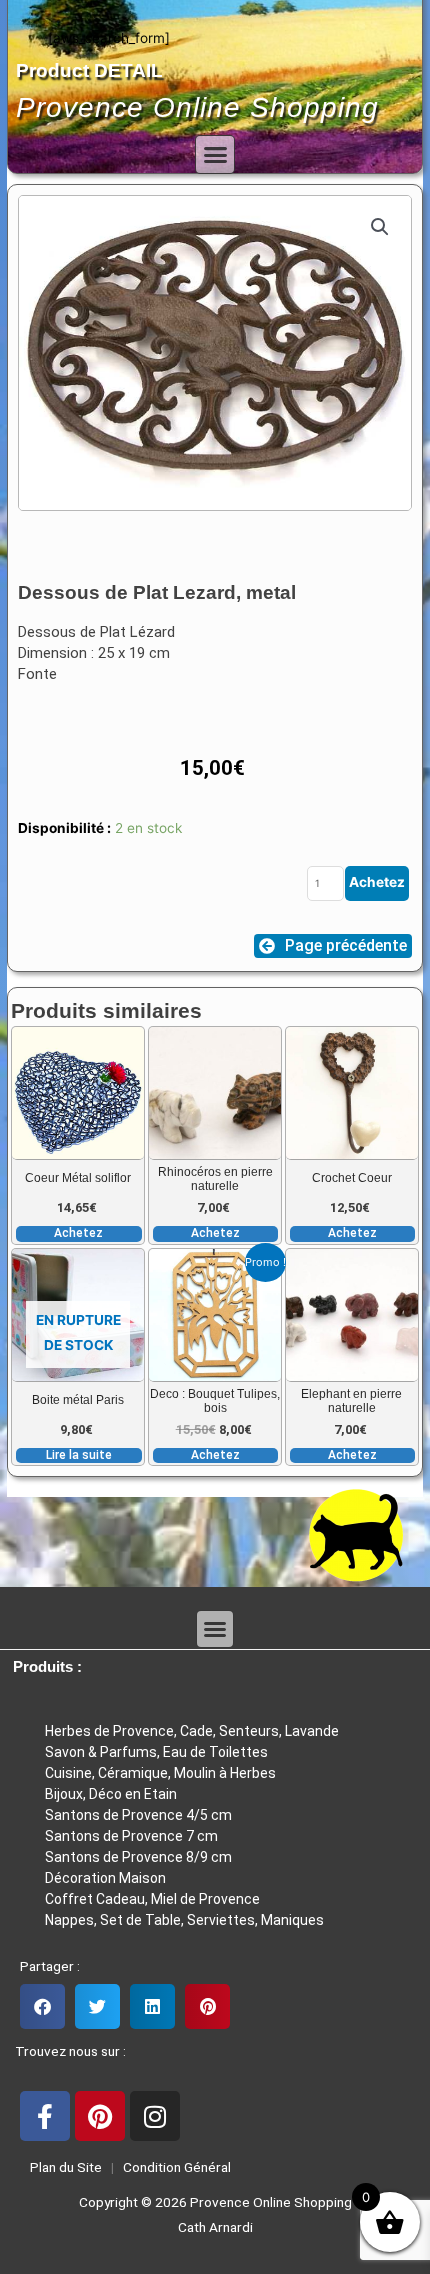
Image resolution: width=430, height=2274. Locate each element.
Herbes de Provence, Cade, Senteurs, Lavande (192, 1731)
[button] (215, 155)
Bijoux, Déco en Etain (111, 1794)
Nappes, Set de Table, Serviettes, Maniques (184, 1920)
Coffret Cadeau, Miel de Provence (152, 1899)
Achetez (377, 882)
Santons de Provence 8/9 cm (138, 1857)
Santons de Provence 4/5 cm (138, 1815)
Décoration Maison (105, 1878)
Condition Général (175, 2167)
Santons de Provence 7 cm (131, 1836)
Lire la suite (79, 1455)
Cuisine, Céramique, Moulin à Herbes (160, 1773)
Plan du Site (63, 2167)
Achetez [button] (78, 1233)
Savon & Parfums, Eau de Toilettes (156, 1752)
